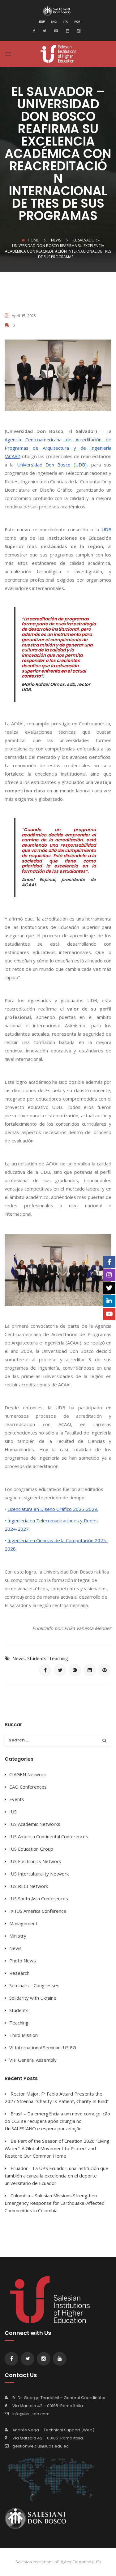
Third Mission (24, 2035)
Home (33, 240)
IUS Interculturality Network (39, 1874)
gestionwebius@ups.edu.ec (41, 2446)
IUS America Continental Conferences (49, 1836)
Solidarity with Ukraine (33, 1998)
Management (23, 1923)
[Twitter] (44, 30)
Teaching (58, 1658)
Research (19, 1973)
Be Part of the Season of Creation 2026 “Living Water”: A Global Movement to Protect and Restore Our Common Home (57, 2148)
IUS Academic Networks (35, 1824)
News (19, 1658)
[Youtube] (55, 30)
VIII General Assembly (33, 2060)
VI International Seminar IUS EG (43, 2047)
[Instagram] (78, 30)
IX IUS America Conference (38, 1911)
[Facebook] (35, 30)
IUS (13, 1812)
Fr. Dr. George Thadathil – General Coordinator (59, 2398)
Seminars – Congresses (34, 1985)
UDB (106, 529)
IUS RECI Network (29, 1886)
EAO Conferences (28, 1787)
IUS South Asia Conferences (39, 1898)
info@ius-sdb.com (31, 2414)
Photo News (23, 1961)
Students (37, 1658)
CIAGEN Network (28, 1774)
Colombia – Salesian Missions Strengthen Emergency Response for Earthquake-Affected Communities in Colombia (55, 2203)
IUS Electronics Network (35, 1861)
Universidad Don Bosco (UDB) (52, 465)
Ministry (18, 1936)
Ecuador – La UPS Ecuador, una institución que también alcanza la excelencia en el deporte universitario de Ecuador (56, 2176)
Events (17, 1799)
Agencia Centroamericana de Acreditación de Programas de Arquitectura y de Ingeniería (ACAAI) (58, 448)
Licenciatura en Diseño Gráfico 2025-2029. (53, 1509)
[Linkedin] (67, 30)
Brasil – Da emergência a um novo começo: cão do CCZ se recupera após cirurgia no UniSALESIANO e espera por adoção (57, 2121)
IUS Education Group (31, 1849)
